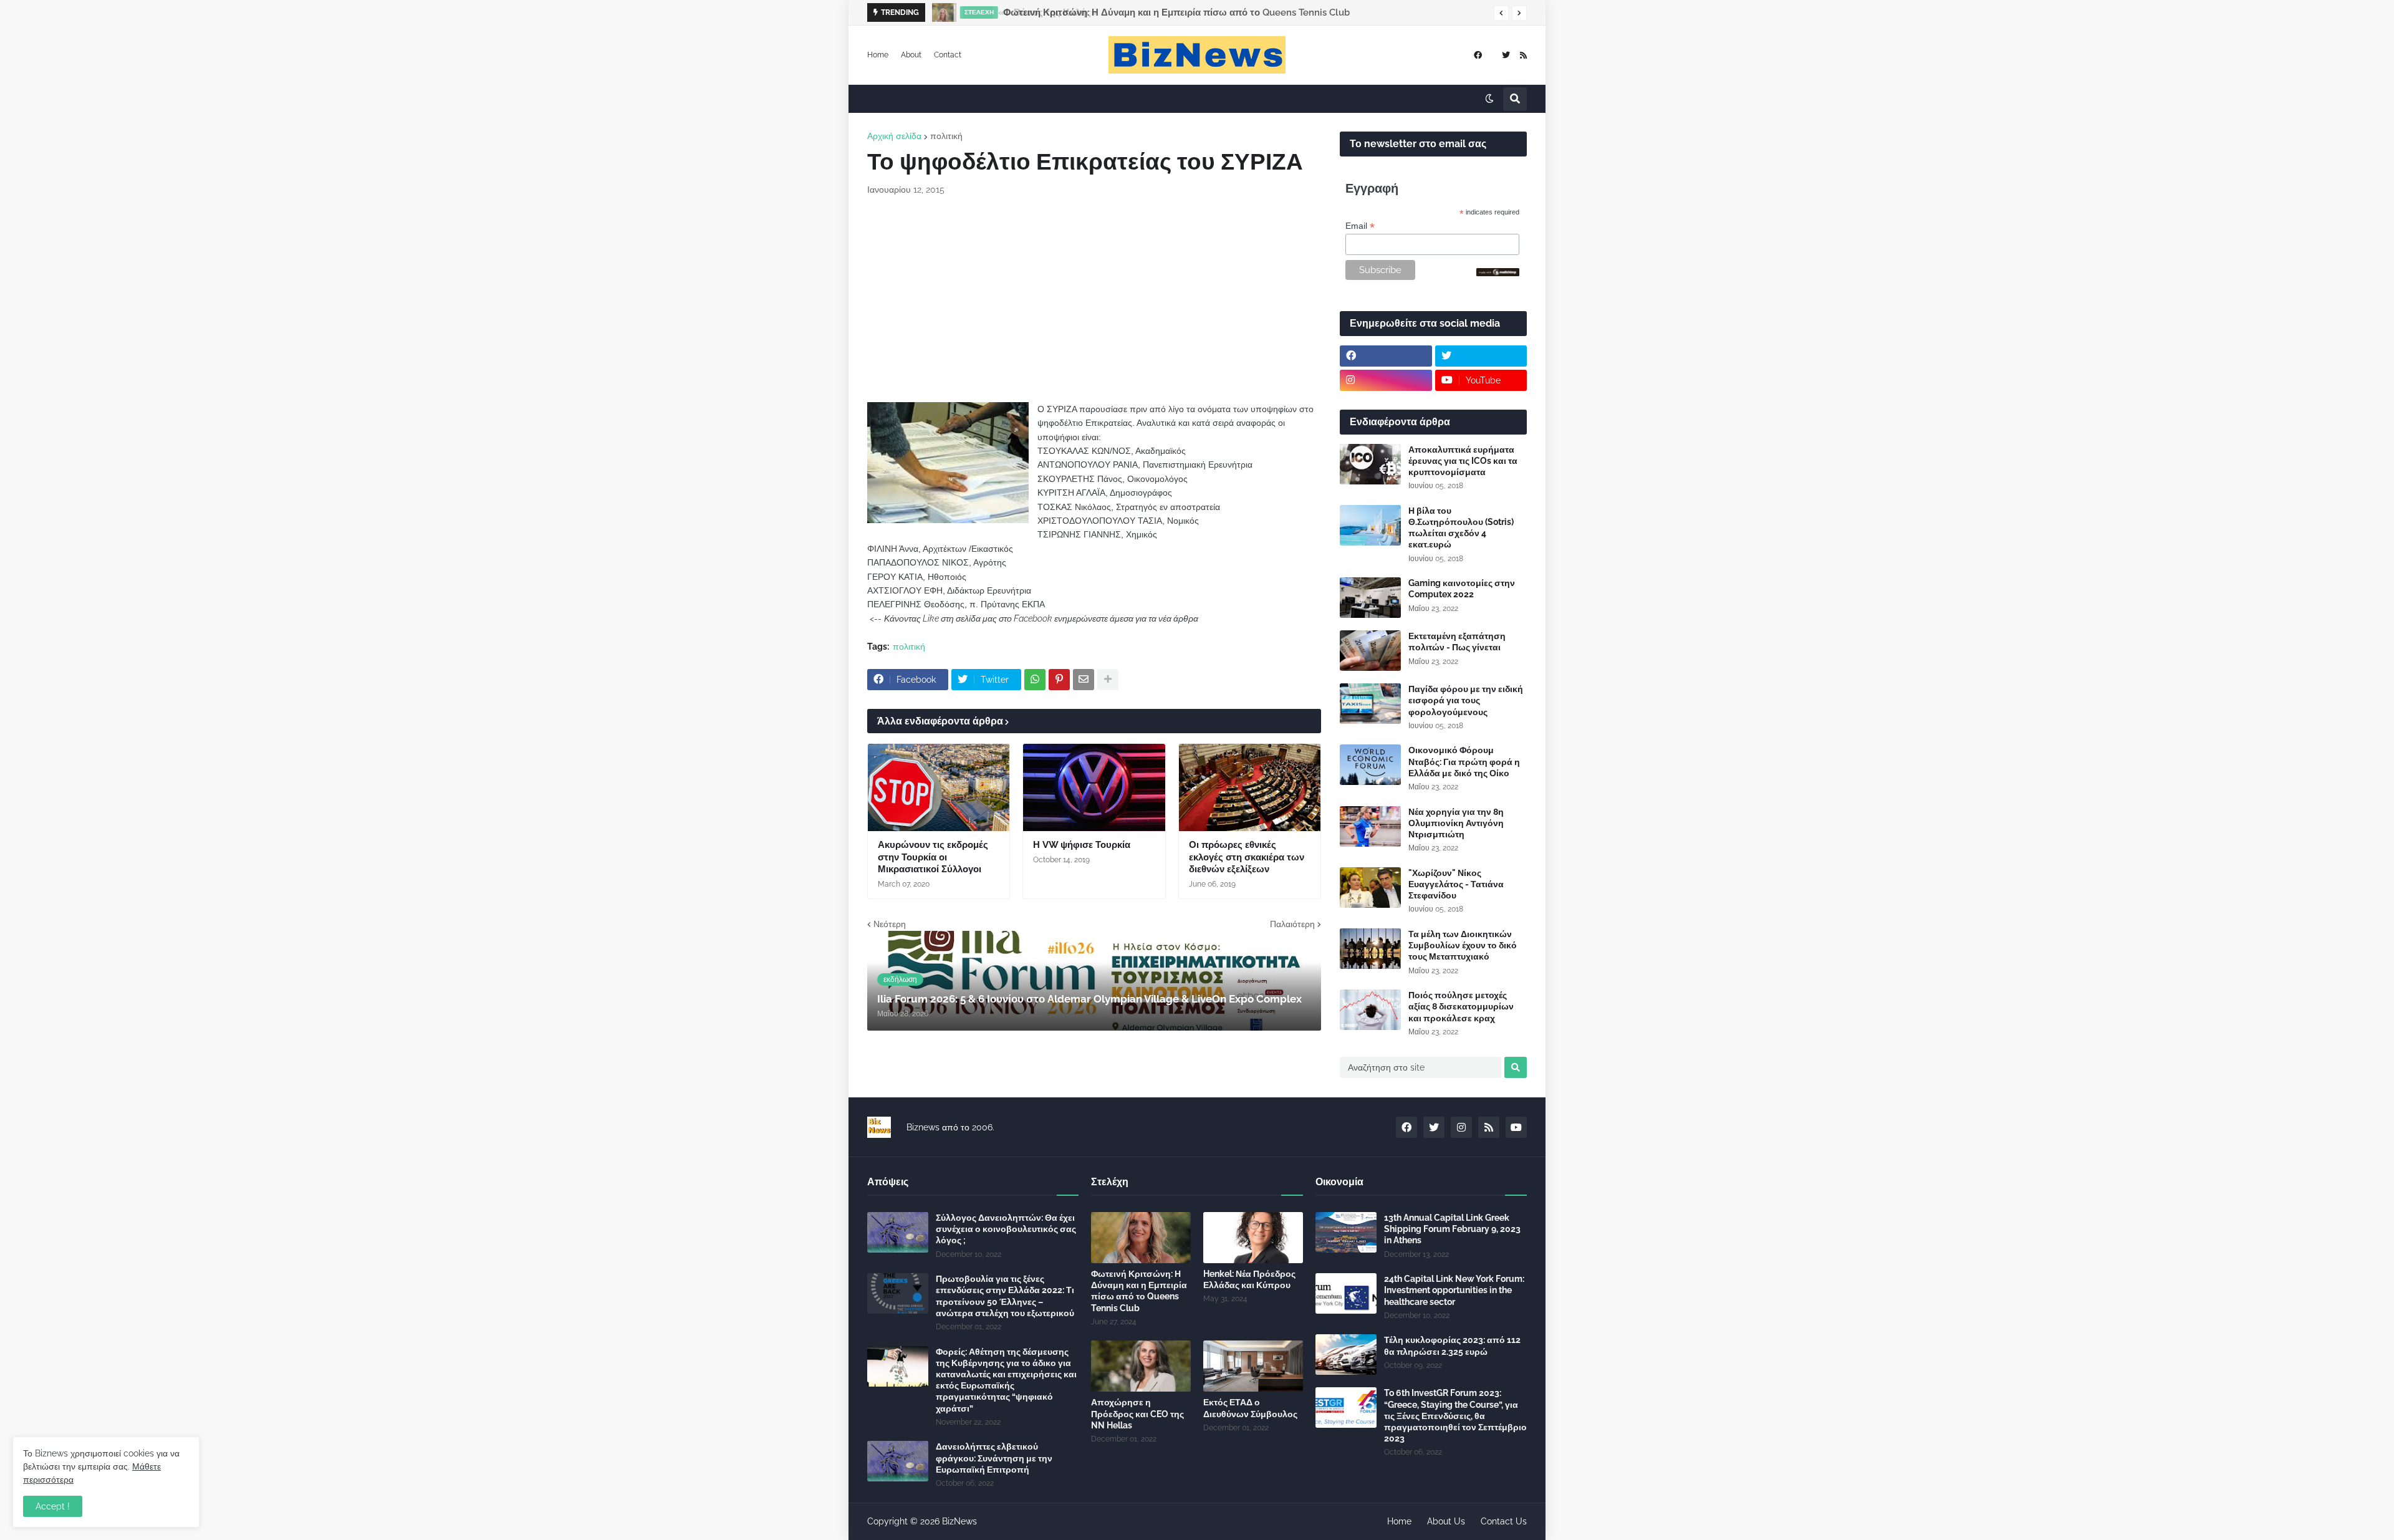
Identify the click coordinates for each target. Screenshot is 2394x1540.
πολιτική (946, 136)
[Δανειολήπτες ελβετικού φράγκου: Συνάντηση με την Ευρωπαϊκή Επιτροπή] (898, 1461)
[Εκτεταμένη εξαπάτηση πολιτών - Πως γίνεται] (1370, 651)
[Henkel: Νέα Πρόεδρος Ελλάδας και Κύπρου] (1253, 1238)
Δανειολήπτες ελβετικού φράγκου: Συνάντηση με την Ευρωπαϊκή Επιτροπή (994, 1458)
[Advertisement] (1094, 299)
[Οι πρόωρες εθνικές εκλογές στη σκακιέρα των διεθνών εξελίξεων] (1250, 787)
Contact (948, 55)
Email (1360, 226)
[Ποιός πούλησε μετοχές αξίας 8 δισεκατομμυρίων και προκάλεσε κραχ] (1370, 1010)
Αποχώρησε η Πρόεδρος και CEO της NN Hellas (1137, 1413)
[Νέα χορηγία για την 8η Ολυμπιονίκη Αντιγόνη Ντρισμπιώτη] (1370, 826)
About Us (1446, 1521)
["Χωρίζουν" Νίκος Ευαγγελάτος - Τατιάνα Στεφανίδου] (1370, 888)
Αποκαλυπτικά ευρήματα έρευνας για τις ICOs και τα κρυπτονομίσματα (1463, 461)
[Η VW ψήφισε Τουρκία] (1094, 787)
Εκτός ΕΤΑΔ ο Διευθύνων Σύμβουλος (1250, 1408)
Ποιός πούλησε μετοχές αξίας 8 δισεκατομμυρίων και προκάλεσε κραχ (1461, 1006)
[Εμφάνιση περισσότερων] (1108, 680)
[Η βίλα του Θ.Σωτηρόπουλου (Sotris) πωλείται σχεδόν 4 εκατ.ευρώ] (1370, 525)
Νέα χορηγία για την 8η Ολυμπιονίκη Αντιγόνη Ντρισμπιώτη (1456, 823)
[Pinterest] (1059, 680)
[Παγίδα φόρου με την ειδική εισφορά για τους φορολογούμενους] (1370, 704)
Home (878, 55)
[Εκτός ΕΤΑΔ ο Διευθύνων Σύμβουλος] (1253, 1366)
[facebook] (1478, 55)
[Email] (1084, 680)
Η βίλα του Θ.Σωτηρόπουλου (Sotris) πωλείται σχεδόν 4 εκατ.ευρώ (1461, 528)
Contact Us (1504, 1521)
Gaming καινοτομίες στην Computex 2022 (1462, 589)
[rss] (1523, 55)
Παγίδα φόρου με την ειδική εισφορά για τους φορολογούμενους (1466, 700)
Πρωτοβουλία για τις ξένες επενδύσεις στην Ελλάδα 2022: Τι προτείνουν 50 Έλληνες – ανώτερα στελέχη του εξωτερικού (1005, 1296)
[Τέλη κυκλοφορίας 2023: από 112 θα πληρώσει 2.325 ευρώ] (1346, 1355)
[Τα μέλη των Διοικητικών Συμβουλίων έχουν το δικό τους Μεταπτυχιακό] (1370, 949)
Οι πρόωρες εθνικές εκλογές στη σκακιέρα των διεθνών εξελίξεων (1247, 857)
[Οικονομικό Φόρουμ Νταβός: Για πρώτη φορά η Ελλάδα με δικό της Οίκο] (1370, 765)
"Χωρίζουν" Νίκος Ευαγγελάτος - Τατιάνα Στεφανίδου (1456, 884)
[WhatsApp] (1035, 680)
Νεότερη (890, 924)
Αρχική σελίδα (894, 136)
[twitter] (1506, 55)
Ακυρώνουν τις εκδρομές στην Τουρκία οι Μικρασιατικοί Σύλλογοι (933, 857)
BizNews (959, 1521)
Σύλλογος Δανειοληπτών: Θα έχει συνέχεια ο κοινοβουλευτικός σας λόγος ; (1006, 1229)
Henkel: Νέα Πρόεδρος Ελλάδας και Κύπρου (1249, 1279)
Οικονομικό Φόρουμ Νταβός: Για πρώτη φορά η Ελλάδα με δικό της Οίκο (1464, 761)
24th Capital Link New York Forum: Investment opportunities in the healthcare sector (1454, 1290)
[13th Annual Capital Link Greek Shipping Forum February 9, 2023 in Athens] (1346, 1232)
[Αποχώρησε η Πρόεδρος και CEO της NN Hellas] (1141, 1366)
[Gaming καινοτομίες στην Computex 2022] (1370, 598)
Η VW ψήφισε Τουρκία (1082, 845)
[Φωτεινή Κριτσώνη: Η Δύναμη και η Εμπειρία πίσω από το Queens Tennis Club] (941, 12)
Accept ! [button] (53, 1506)
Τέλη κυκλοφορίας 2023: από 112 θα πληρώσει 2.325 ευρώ (1452, 1345)
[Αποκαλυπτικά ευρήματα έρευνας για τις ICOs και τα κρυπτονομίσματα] (1370, 464)
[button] (1501, 13)
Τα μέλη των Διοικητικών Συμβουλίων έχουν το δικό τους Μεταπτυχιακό (1463, 945)
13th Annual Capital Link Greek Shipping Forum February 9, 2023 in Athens (1452, 1229)
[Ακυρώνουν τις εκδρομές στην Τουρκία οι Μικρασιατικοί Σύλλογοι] (939, 787)
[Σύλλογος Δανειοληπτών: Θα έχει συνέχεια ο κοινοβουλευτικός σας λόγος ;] (898, 1232)
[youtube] (1516, 1127)
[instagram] (1386, 380)
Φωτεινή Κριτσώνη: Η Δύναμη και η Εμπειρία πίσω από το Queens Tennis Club (1175, 12)
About (911, 55)
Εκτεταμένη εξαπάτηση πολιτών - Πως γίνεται (1457, 642)
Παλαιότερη (1292, 924)
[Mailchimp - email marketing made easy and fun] (1498, 273)
